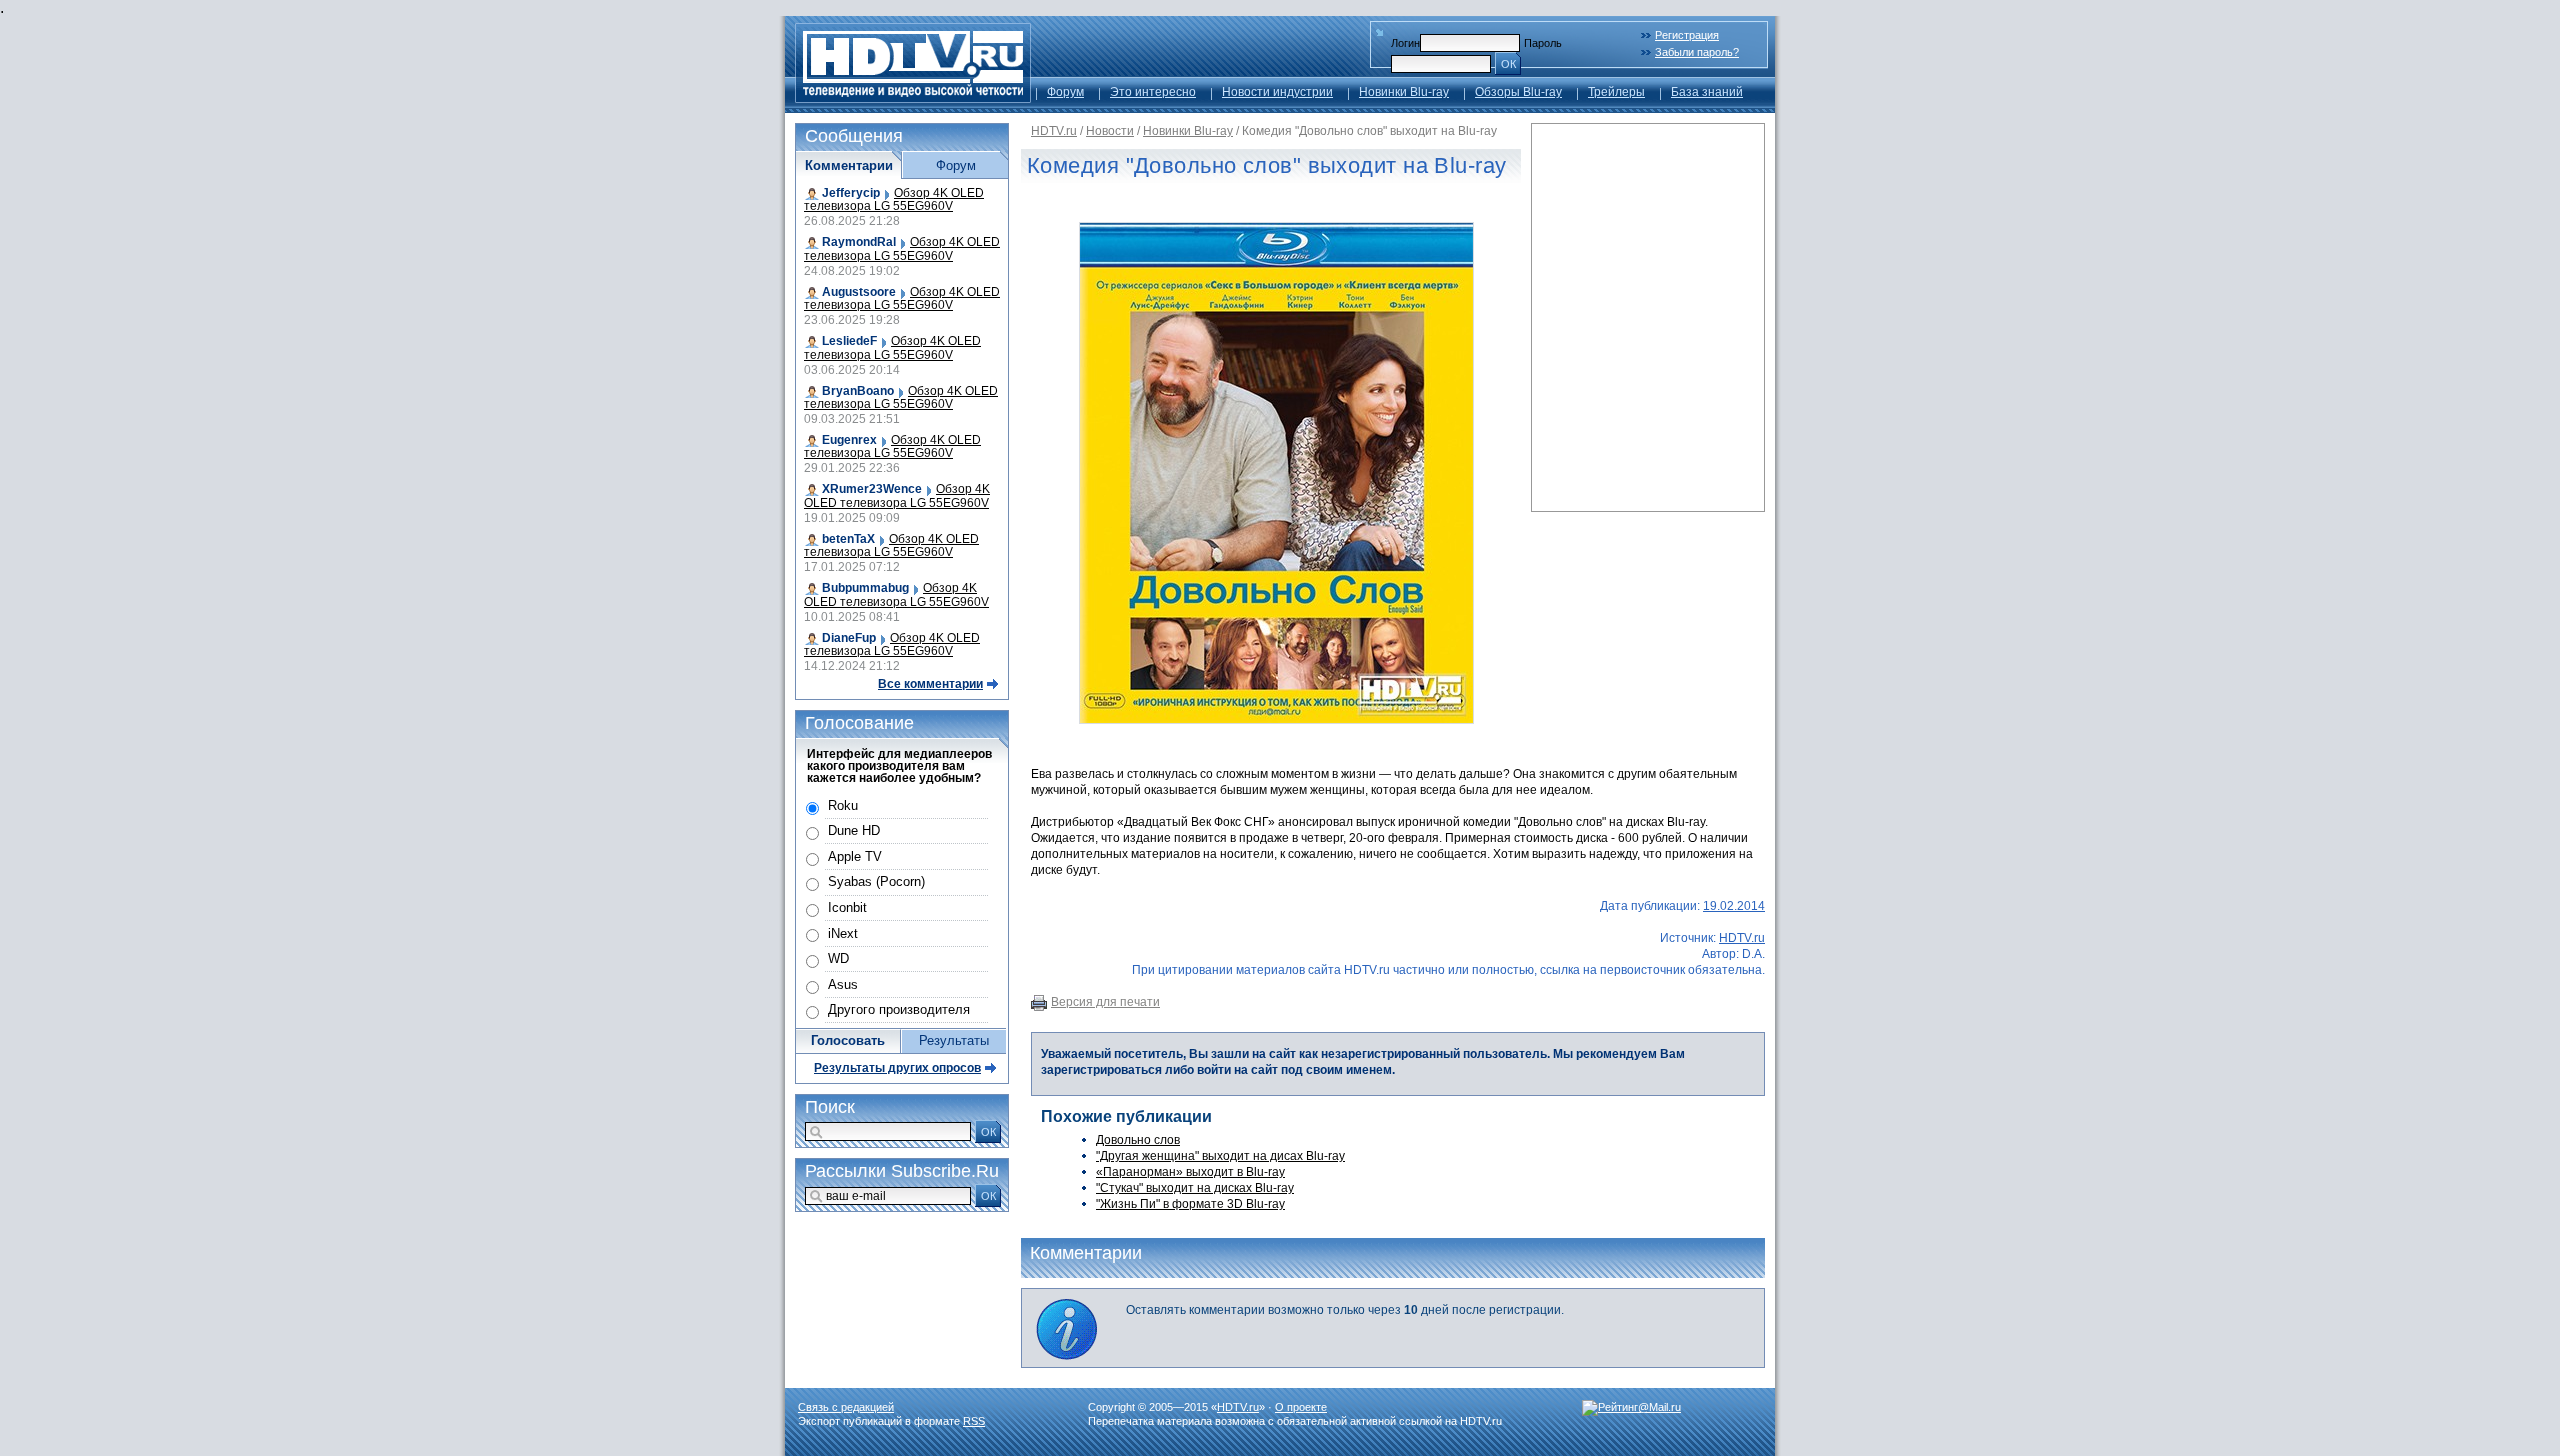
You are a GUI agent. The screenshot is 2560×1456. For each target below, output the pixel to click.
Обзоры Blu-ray (1518, 92)
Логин (1405, 43)
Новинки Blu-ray (1404, 92)
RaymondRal (859, 242)
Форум (1065, 92)
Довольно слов (1138, 1140)
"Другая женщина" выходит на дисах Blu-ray (1220, 1156)
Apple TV (855, 856)
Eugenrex (849, 440)
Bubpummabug (865, 588)
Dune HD (854, 830)
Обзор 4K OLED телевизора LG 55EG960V (894, 199)
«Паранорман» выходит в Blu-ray (1190, 1172)
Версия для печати (1105, 1002)
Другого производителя (899, 1009)
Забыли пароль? (1697, 52)
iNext (843, 933)
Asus (843, 984)
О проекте (1301, 1407)
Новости (1110, 131)
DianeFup (849, 638)
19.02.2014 (1734, 906)
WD (838, 958)
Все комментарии (930, 684)
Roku (843, 805)
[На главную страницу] (913, 97)
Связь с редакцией (846, 1407)
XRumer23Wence (872, 489)
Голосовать (848, 1040)
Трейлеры (1616, 92)
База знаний (1707, 92)
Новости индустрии (1277, 92)
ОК (1508, 64)
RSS (974, 1421)
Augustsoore (859, 292)
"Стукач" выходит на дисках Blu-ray (1195, 1188)
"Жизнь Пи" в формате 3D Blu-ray (1190, 1204)
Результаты (954, 1040)
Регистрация (1687, 35)
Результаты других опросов (897, 1068)
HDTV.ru (1054, 131)
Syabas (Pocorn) (876, 881)
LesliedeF (849, 341)
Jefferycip (851, 193)
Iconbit (847, 907)
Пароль (1543, 43)
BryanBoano (858, 391)
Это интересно (1153, 92)
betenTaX (848, 539)
